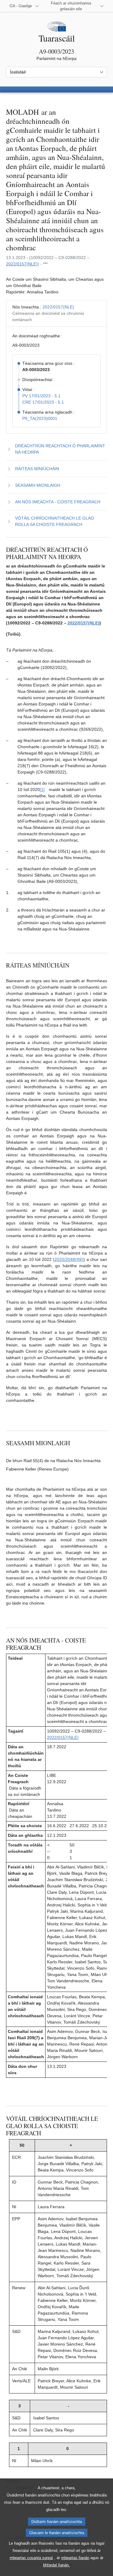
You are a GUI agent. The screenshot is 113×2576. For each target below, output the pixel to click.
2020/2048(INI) (69, 1259)
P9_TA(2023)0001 (40, 418)
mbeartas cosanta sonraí (31, 2558)
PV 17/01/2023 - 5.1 (41, 396)
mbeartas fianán (75, 2558)
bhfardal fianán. (56, 2565)
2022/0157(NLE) (22, 264)
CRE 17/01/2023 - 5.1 (43, 402)
